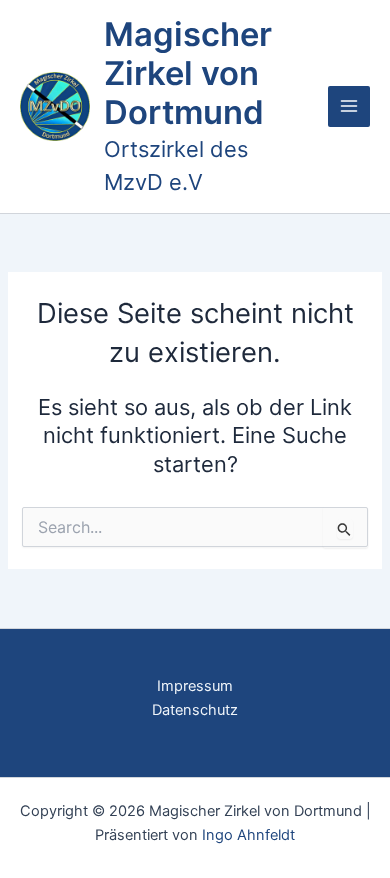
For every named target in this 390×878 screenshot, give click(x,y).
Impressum (195, 686)
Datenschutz (195, 710)
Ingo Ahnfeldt (248, 835)
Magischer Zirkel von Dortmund (188, 73)
